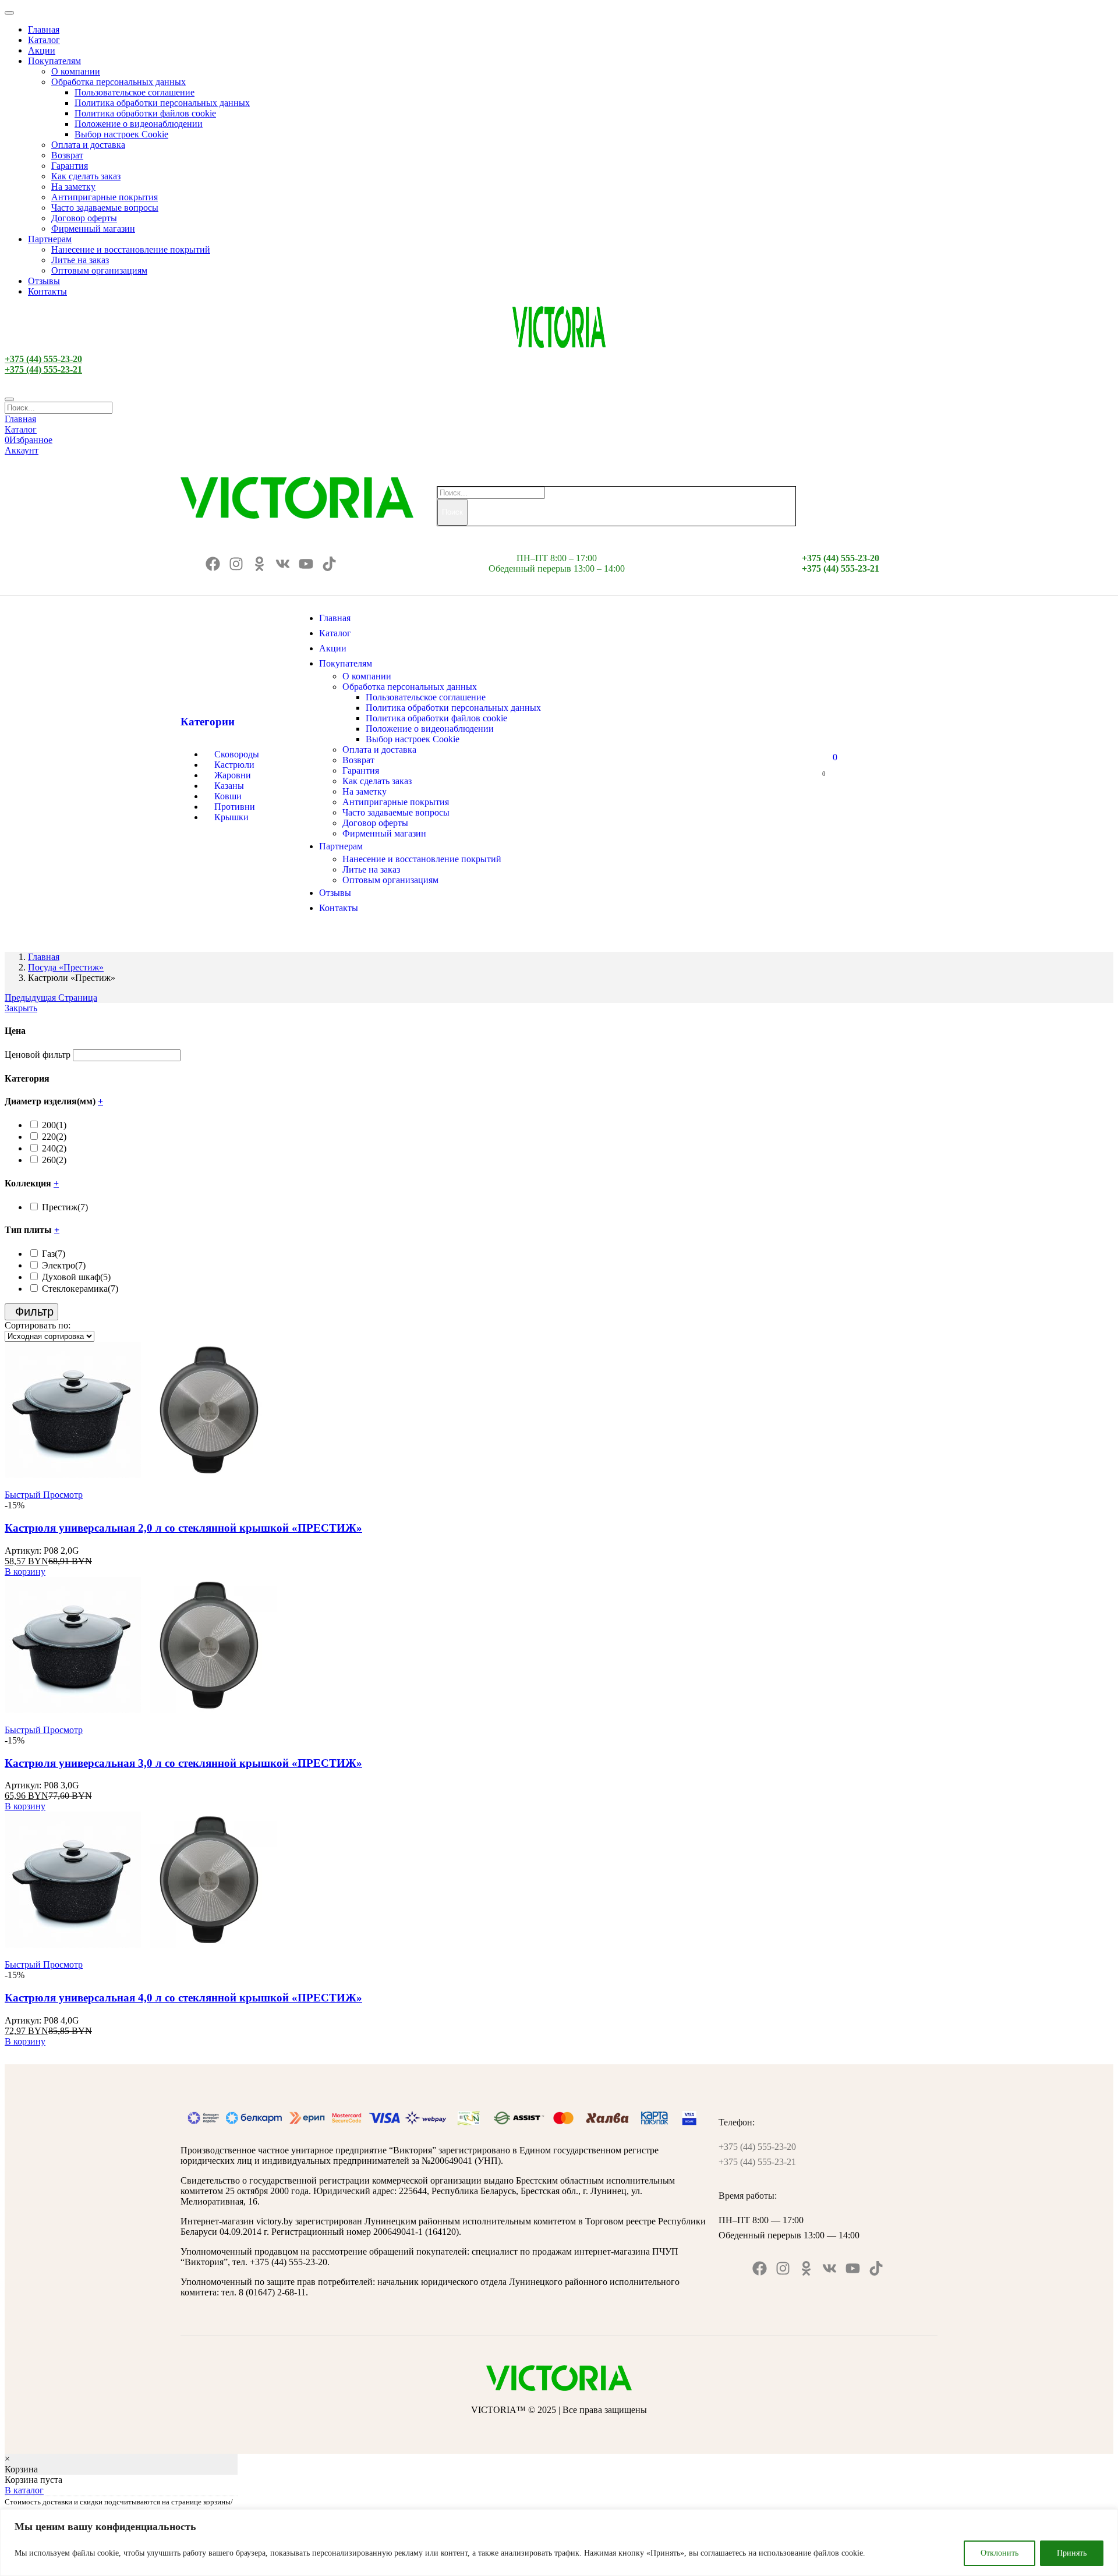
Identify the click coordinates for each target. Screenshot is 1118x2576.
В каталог (24, 2490)
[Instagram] (236, 564)
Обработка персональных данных (118, 82)
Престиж (65, 1207)
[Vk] (283, 564)
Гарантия (70, 166)
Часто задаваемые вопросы (105, 208)
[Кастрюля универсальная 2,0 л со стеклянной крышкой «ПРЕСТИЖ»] (141, 1475)
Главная (44, 29)
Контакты (47, 291)
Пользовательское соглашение (135, 92)
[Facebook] (213, 564)
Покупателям (54, 61)
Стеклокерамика (80, 1289)
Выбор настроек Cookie (121, 134)
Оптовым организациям (99, 270)
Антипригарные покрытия (105, 197)
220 (54, 1137)
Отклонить (1000, 2553)
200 (54, 1125)
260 (54, 1160)
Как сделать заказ (86, 176)
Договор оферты (84, 218)
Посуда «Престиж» (66, 967)
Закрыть (21, 1008)
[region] (559, 2543)
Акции (42, 50)
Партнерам (50, 239)
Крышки (231, 817)
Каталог (44, 40)
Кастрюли (234, 765)
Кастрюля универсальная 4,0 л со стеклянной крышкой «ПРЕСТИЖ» (183, 1998)
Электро (64, 1265)
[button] (25, 1572)
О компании (76, 71)
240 (54, 1148)
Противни (235, 807)
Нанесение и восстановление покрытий (131, 249)
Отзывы (44, 281)
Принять (1072, 2553)
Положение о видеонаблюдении (139, 124)
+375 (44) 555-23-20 (43, 359)
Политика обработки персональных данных (162, 103)
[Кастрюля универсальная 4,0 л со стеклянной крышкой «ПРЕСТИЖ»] (141, 1945)
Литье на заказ (80, 260)
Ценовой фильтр (38, 1055)
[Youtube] (306, 564)
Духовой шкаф (76, 1277)
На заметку (73, 187)
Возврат (67, 155)
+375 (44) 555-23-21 (43, 369)
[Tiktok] (329, 564)
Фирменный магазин (93, 228)
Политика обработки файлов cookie (145, 113)
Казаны (229, 786)
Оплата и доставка (88, 145)
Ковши (228, 796)
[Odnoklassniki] (259, 564)
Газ (54, 1254)
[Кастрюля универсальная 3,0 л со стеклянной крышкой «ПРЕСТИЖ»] (141, 1710)
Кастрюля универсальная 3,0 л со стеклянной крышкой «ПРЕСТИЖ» (183, 1763)
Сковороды (237, 754)
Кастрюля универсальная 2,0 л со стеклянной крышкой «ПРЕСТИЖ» (183, 1528)
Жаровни (233, 775)
